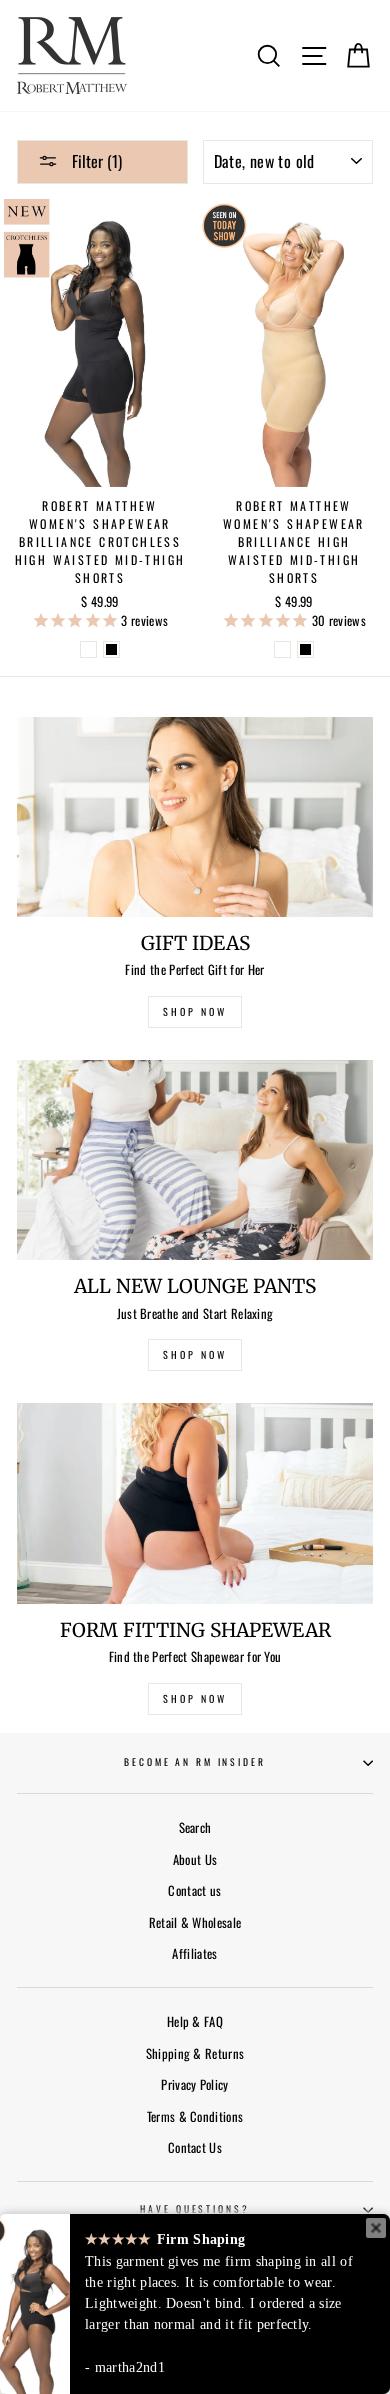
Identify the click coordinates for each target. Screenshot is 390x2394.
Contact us (194, 1890)
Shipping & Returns (195, 2053)
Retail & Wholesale (195, 1922)
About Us (195, 1859)
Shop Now (195, 1698)
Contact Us (195, 2147)
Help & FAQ (195, 2021)
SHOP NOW (195, 1011)
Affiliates (194, 1953)
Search (195, 1827)
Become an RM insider (194, 1762)
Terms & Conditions (195, 2116)
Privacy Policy (194, 2084)
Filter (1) (95, 161)
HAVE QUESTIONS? (194, 2209)
